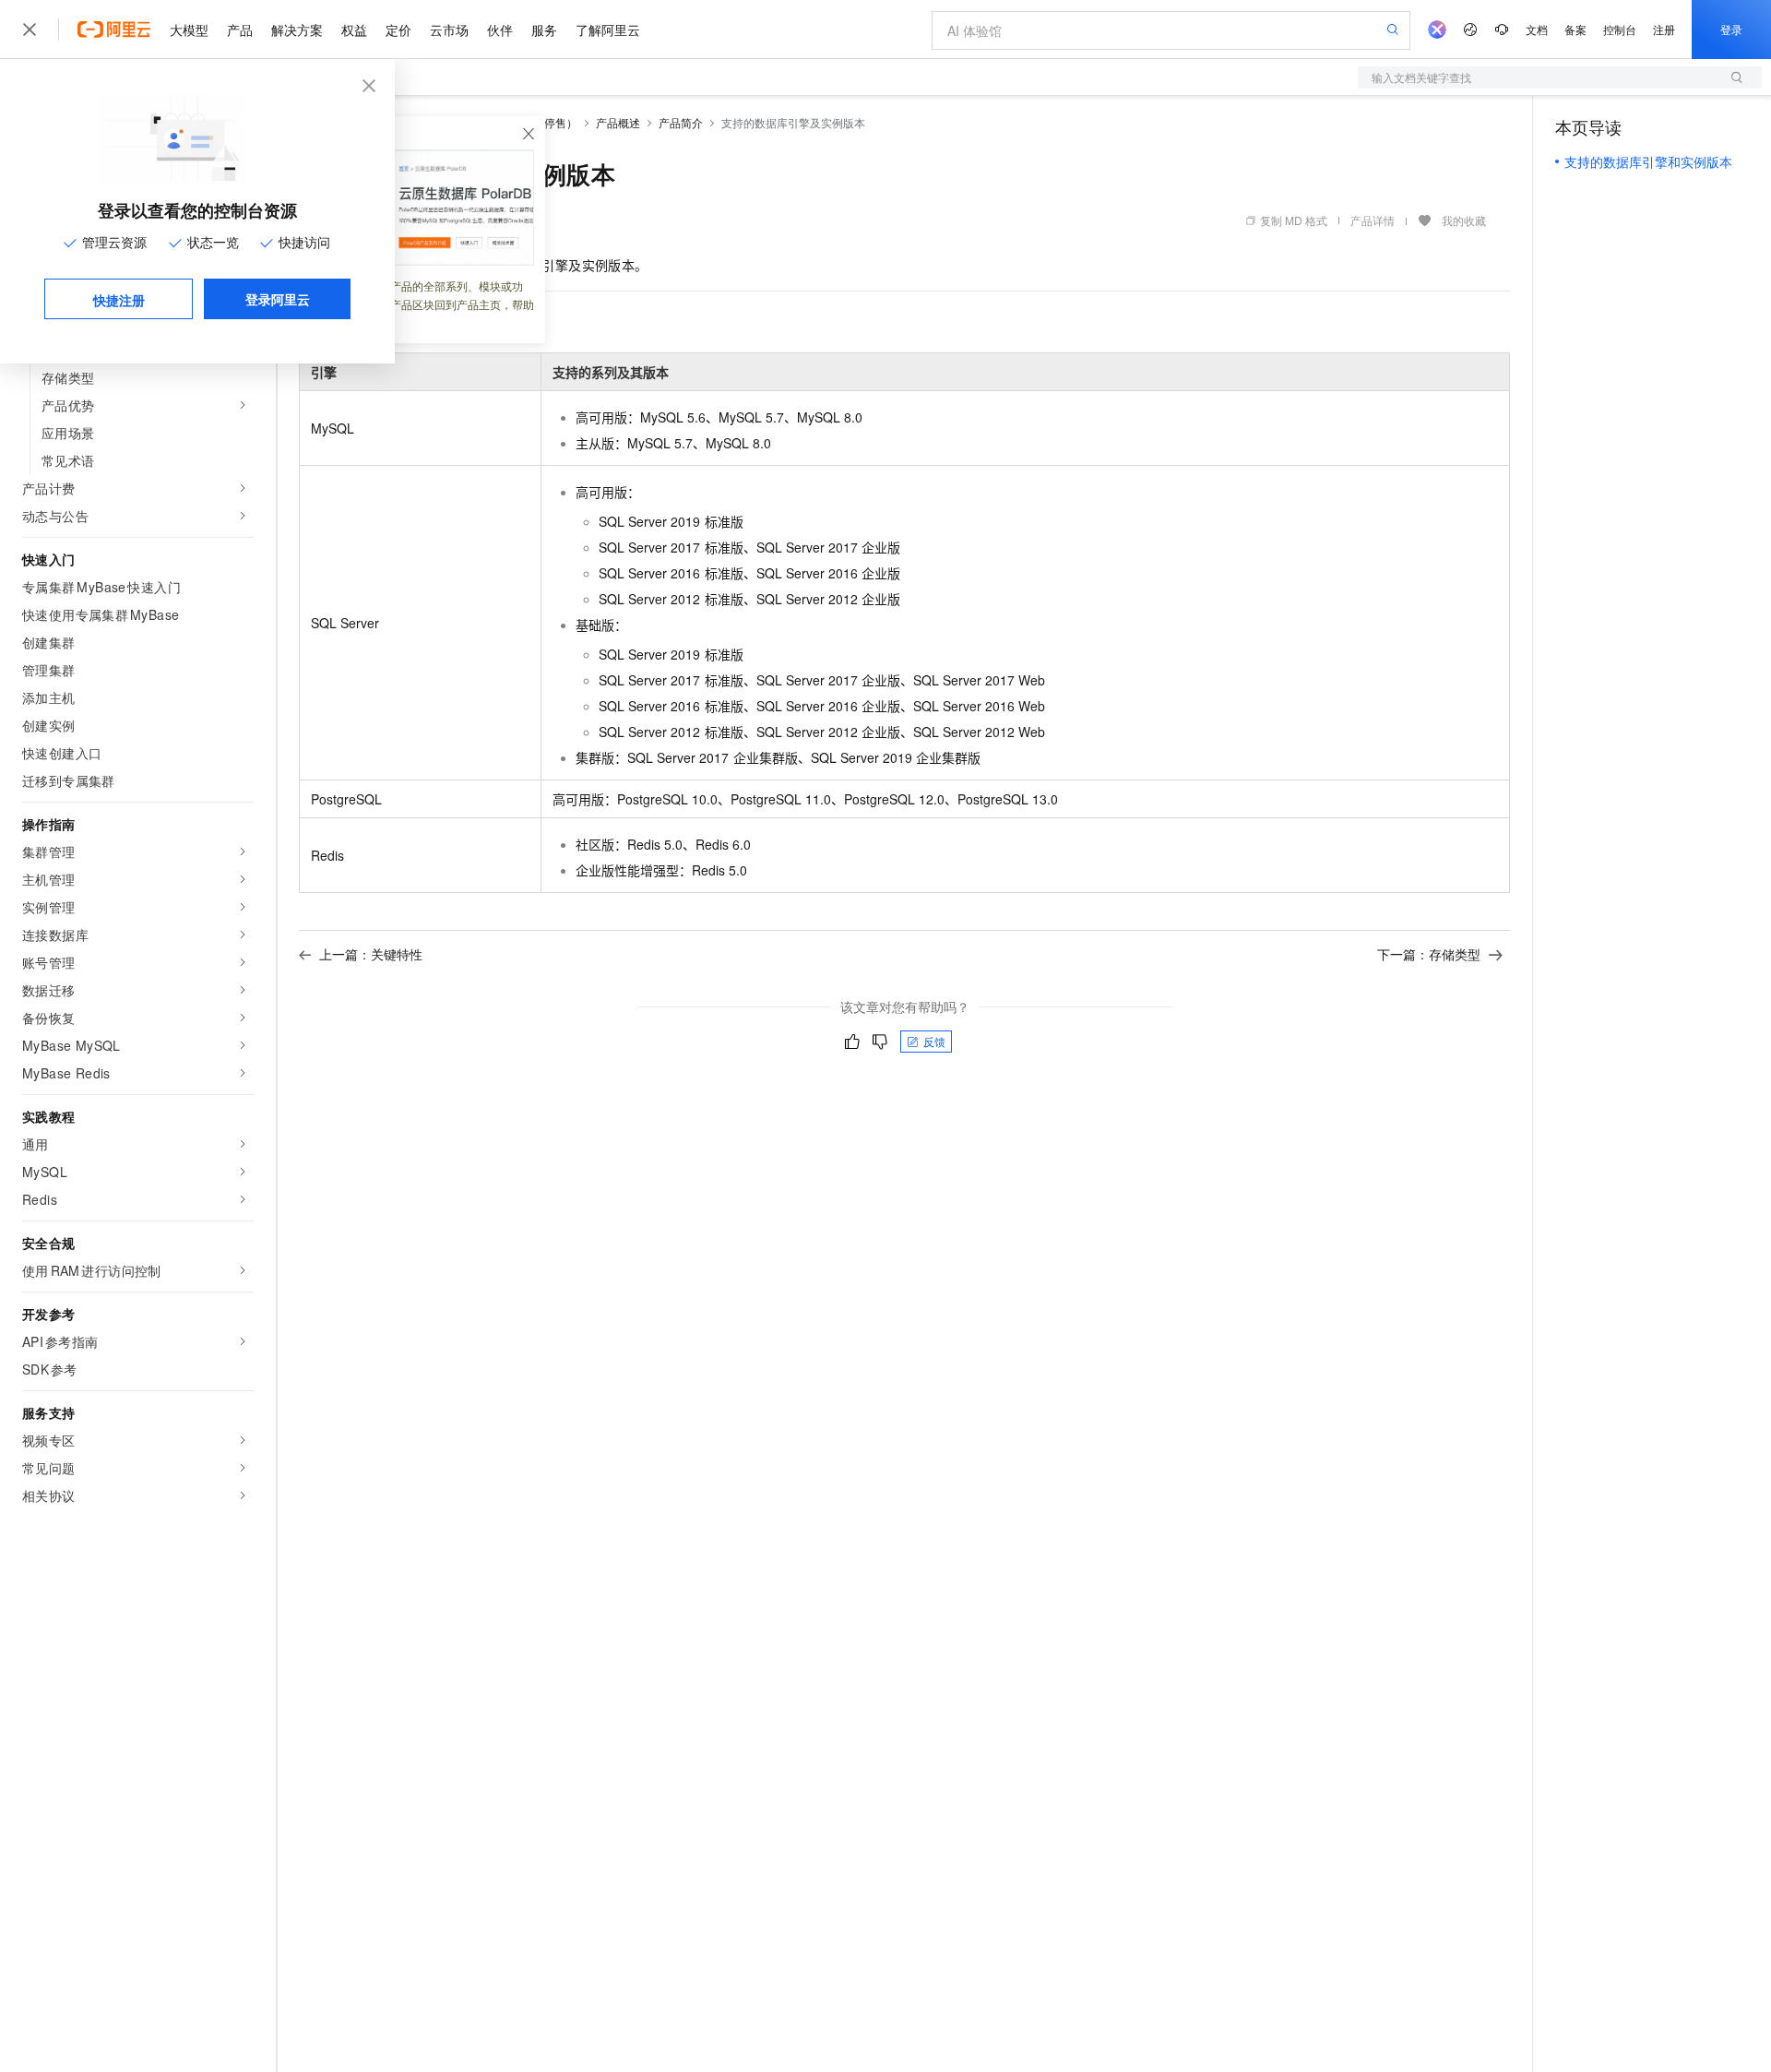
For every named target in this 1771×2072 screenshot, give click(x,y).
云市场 (449, 30)
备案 (1575, 29)
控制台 (1620, 29)
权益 (354, 30)
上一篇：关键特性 (371, 954)
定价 (398, 30)
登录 (1731, 29)
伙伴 (500, 30)
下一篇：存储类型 (1429, 954)
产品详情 (1373, 220)
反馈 (934, 1041)
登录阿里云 (278, 299)
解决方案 (297, 30)
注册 (1664, 29)
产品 (240, 30)
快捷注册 (119, 300)
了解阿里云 (608, 30)
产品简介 (681, 122)
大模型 (189, 30)
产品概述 (618, 122)
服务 (544, 30)
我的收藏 (1464, 220)
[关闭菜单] (30, 30)
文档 (1537, 29)
